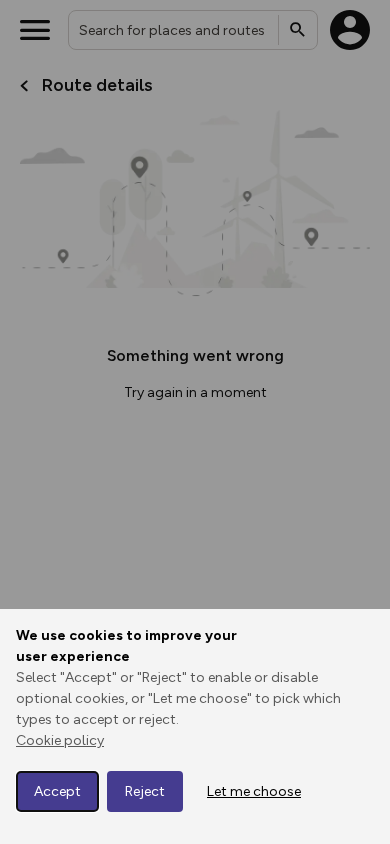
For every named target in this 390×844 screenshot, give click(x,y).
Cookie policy (60, 740)
